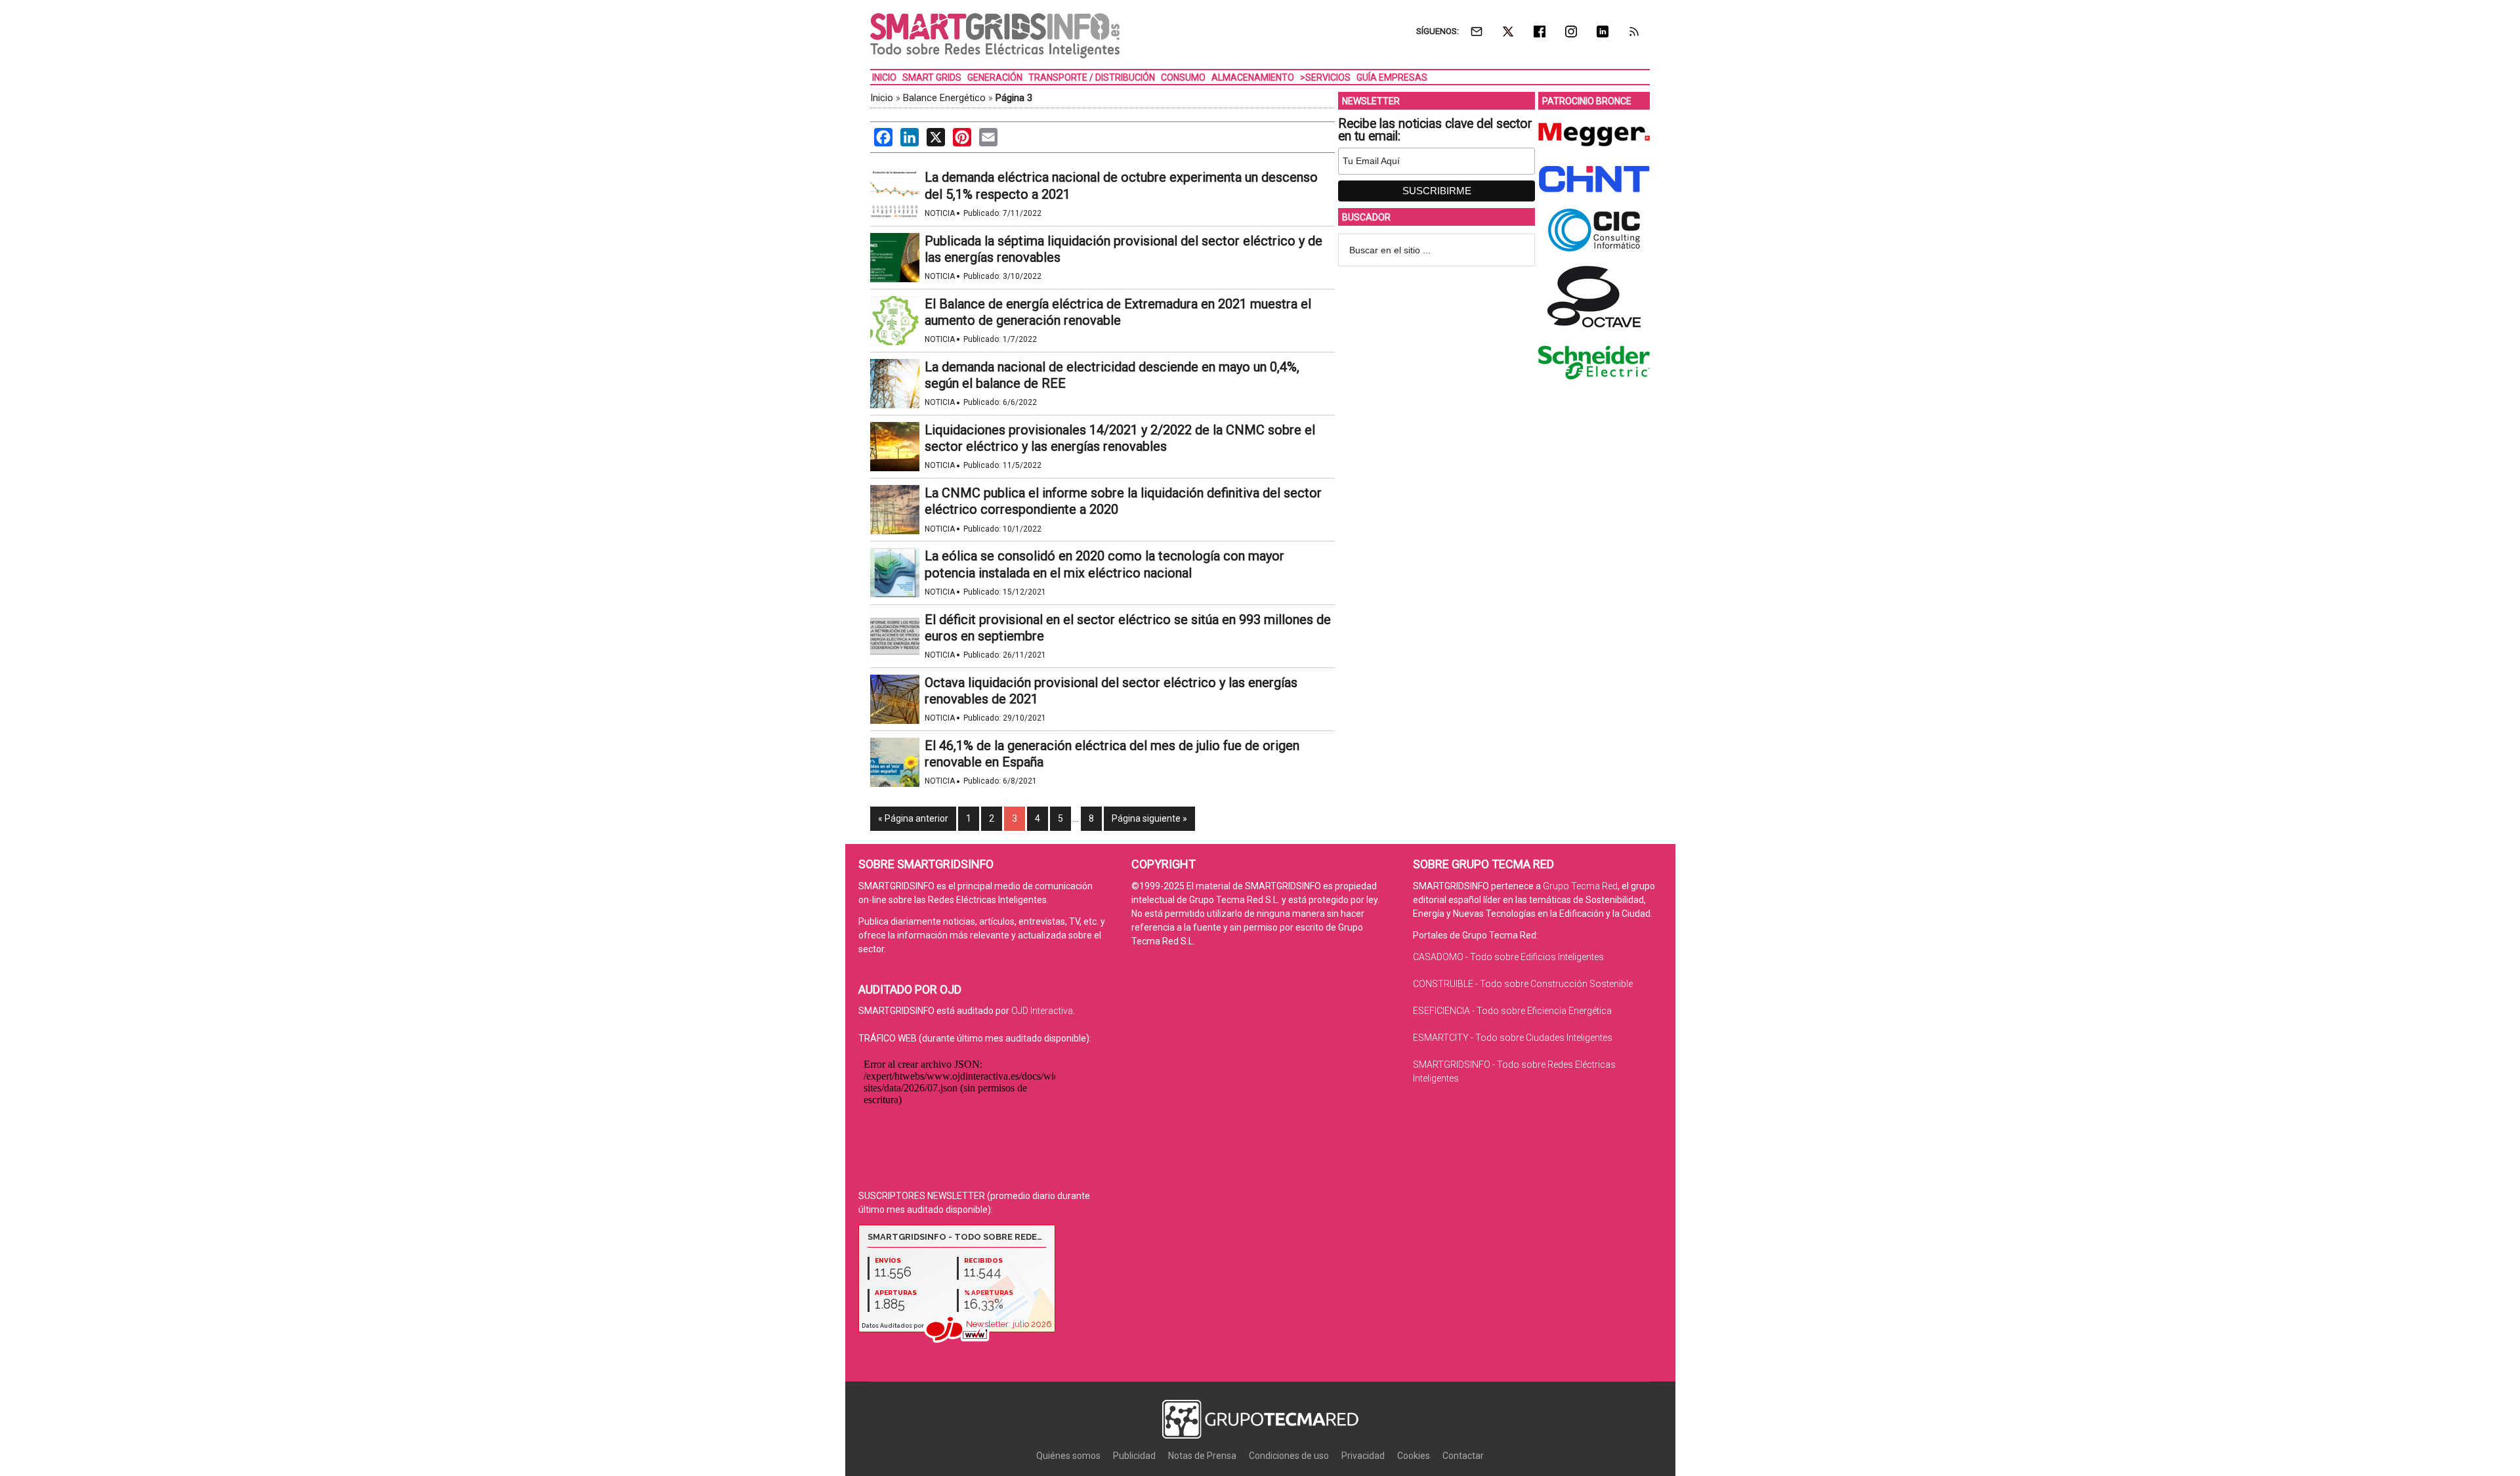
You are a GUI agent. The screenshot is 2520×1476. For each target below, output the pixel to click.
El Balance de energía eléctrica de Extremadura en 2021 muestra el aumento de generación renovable (1118, 312)
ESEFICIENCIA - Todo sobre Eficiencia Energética (1512, 1011)
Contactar (1463, 1456)
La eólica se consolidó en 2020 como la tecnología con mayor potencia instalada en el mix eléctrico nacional (1104, 564)
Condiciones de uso (1289, 1456)
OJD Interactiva (1042, 1011)
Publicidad (1134, 1456)
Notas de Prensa (1202, 1456)
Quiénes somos (1068, 1456)
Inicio (882, 98)
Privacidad (1363, 1456)
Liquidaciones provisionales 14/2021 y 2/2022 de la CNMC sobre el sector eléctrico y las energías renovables (1120, 438)
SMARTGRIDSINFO (995, 36)
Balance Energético (944, 98)
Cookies (1414, 1456)
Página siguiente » (1149, 818)
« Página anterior (913, 818)
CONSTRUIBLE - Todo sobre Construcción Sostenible (1523, 984)
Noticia (940, 213)
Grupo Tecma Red (1580, 886)
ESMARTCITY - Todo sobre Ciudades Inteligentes (1513, 1038)
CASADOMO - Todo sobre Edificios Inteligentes (1508, 957)
